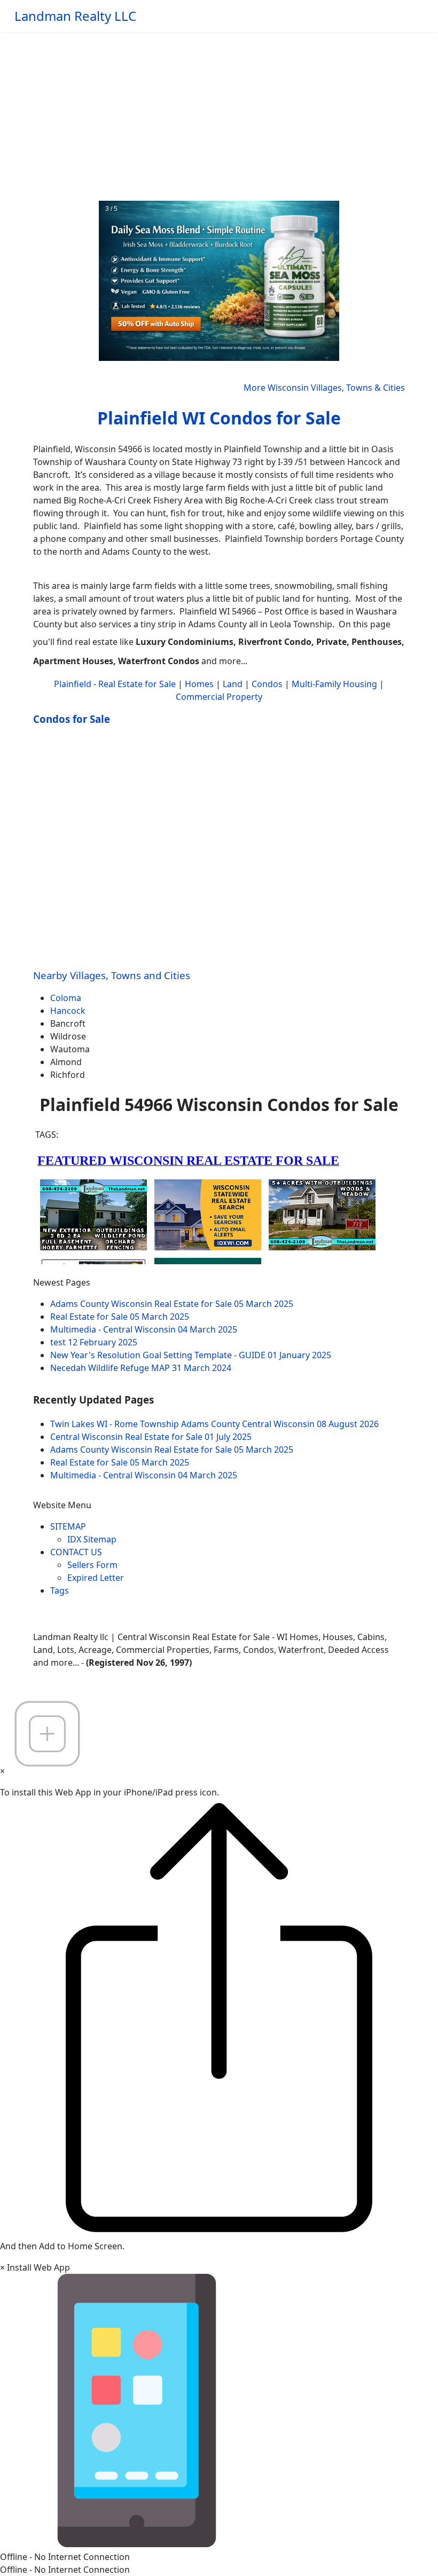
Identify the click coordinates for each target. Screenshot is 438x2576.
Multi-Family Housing (334, 684)
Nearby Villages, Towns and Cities (112, 975)
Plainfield (73, 684)
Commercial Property (219, 697)
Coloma (66, 998)
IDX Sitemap (92, 1539)
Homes (199, 684)
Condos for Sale (72, 719)
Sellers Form (92, 1565)
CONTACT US (76, 1552)
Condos (267, 684)
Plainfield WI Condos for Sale (219, 418)
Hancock (68, 1011)
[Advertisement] (219, 112)
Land (233, 684)
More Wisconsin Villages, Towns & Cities (324, 388)
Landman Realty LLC (75, 16)
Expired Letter (96, 1578)
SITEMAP (68, 1526)
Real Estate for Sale (137, 684)
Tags (60, 1590)
